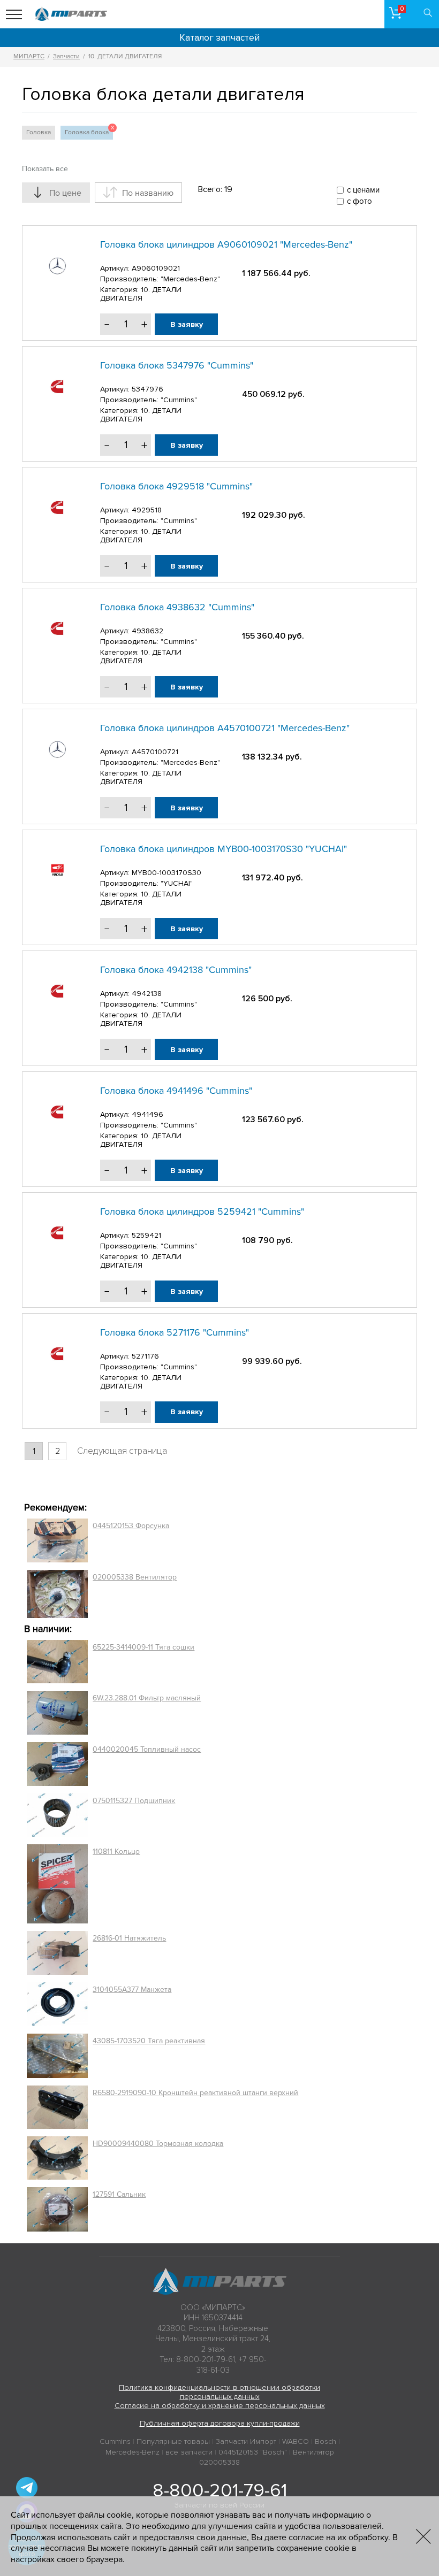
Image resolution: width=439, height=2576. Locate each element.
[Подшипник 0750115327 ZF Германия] (57, 1815)
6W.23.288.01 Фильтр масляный (147, 1698)
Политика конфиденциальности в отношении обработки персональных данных (219, 2392)
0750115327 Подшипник (134, 1801)
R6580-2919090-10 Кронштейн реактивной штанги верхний (195, 2093)
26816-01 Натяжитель (129, 1938)
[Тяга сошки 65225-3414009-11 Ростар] (57, 1662)
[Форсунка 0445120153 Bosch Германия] (57, 1540)
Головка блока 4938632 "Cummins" (177, 607)
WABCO (296, 2441)
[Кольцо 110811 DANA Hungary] (57, 1884)
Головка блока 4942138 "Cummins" (176, 970)
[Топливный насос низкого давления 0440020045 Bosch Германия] (57, 1764)
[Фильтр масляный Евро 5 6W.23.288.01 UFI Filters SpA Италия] (57, 1713)
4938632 (147, 631)
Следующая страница (122, 1451)
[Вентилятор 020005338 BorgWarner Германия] (57, 1594)
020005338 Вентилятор (135, 1577)
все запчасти (189, 2452)
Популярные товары (173, 2441)
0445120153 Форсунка (131, 1526)
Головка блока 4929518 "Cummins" (176, 486)
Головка (39, 132)
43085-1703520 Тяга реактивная (149, 2041)
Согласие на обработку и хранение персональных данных (220, 2406)
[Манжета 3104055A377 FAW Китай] (57, 2004)
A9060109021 (156, 268)
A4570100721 (155, 752)
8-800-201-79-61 (220, 2490)
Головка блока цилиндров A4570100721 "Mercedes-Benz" (225, 728)
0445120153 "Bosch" (253, 2452)
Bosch (326, 2441)
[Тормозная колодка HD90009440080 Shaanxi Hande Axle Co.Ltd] (57, 2158)
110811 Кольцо (116, 1851)
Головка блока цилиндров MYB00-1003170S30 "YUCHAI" (224, 849)
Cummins (115, 2441)
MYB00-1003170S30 (166, 873)
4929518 (147, 510)
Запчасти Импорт (246, 2441)
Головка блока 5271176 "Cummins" (175, 1332)
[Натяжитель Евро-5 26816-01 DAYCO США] (57, 1953)
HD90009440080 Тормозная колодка (158, 2144)
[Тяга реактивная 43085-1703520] (57, 2056)
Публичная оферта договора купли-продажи (220, 2423)
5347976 (147, 389)
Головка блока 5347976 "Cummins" (177, 365)
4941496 (147, 1114)
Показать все (45, 169)
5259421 (146, 1235)
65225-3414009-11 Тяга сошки (143, 1647)
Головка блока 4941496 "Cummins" (176, 1091)
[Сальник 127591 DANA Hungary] (57, 2209)
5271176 (145, 1356)
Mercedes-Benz (133, 2452)
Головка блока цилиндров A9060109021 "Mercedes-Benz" (226, 244)
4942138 (147, 994)
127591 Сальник (119, 2194)
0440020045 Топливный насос (147, 1749)
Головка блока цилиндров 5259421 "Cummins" (202, 1212)
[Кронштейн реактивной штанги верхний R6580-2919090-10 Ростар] (57, 2107)
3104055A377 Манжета (132, 1989)
